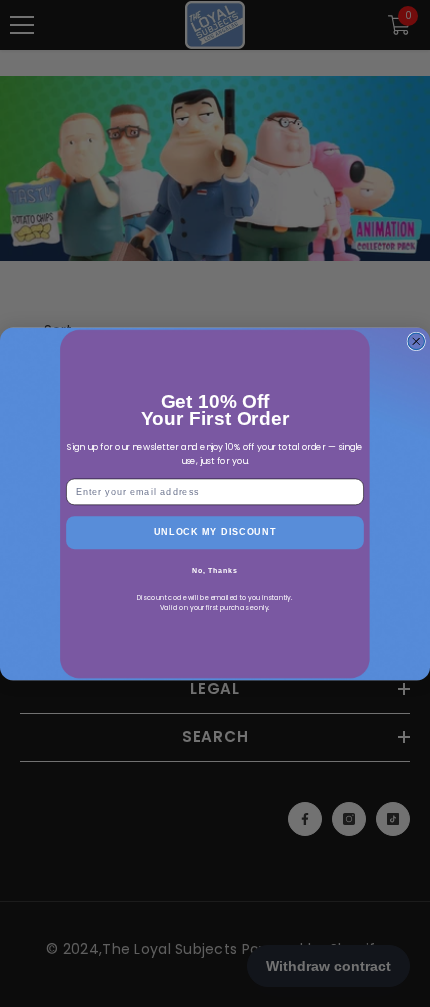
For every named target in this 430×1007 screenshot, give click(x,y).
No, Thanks (215, 571)
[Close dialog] (416, 341)
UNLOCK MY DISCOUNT (215, 531)
